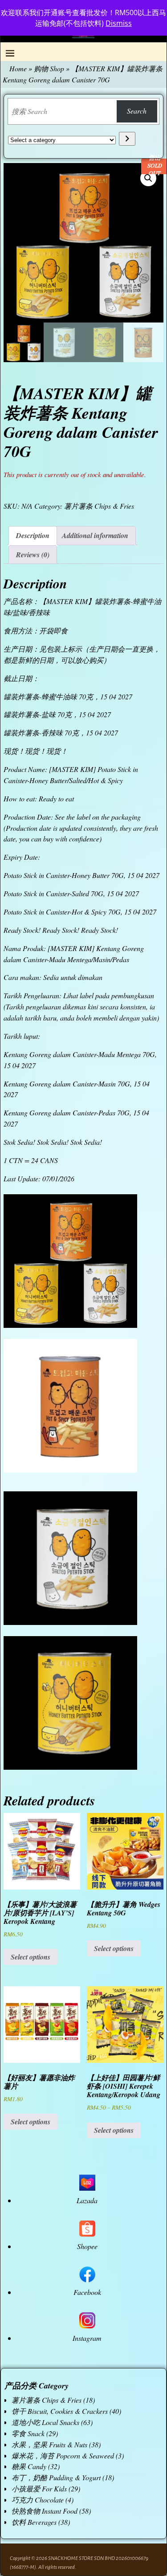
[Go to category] (127, 139)
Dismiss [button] (119, 23)
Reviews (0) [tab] (33, 555)
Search (137, 111)
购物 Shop (49, 68)
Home (18, 68)
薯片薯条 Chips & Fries (99, 506)
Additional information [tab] (95, 535)
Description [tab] (33, 535)
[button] (148, 178)
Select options (31, 1957)
